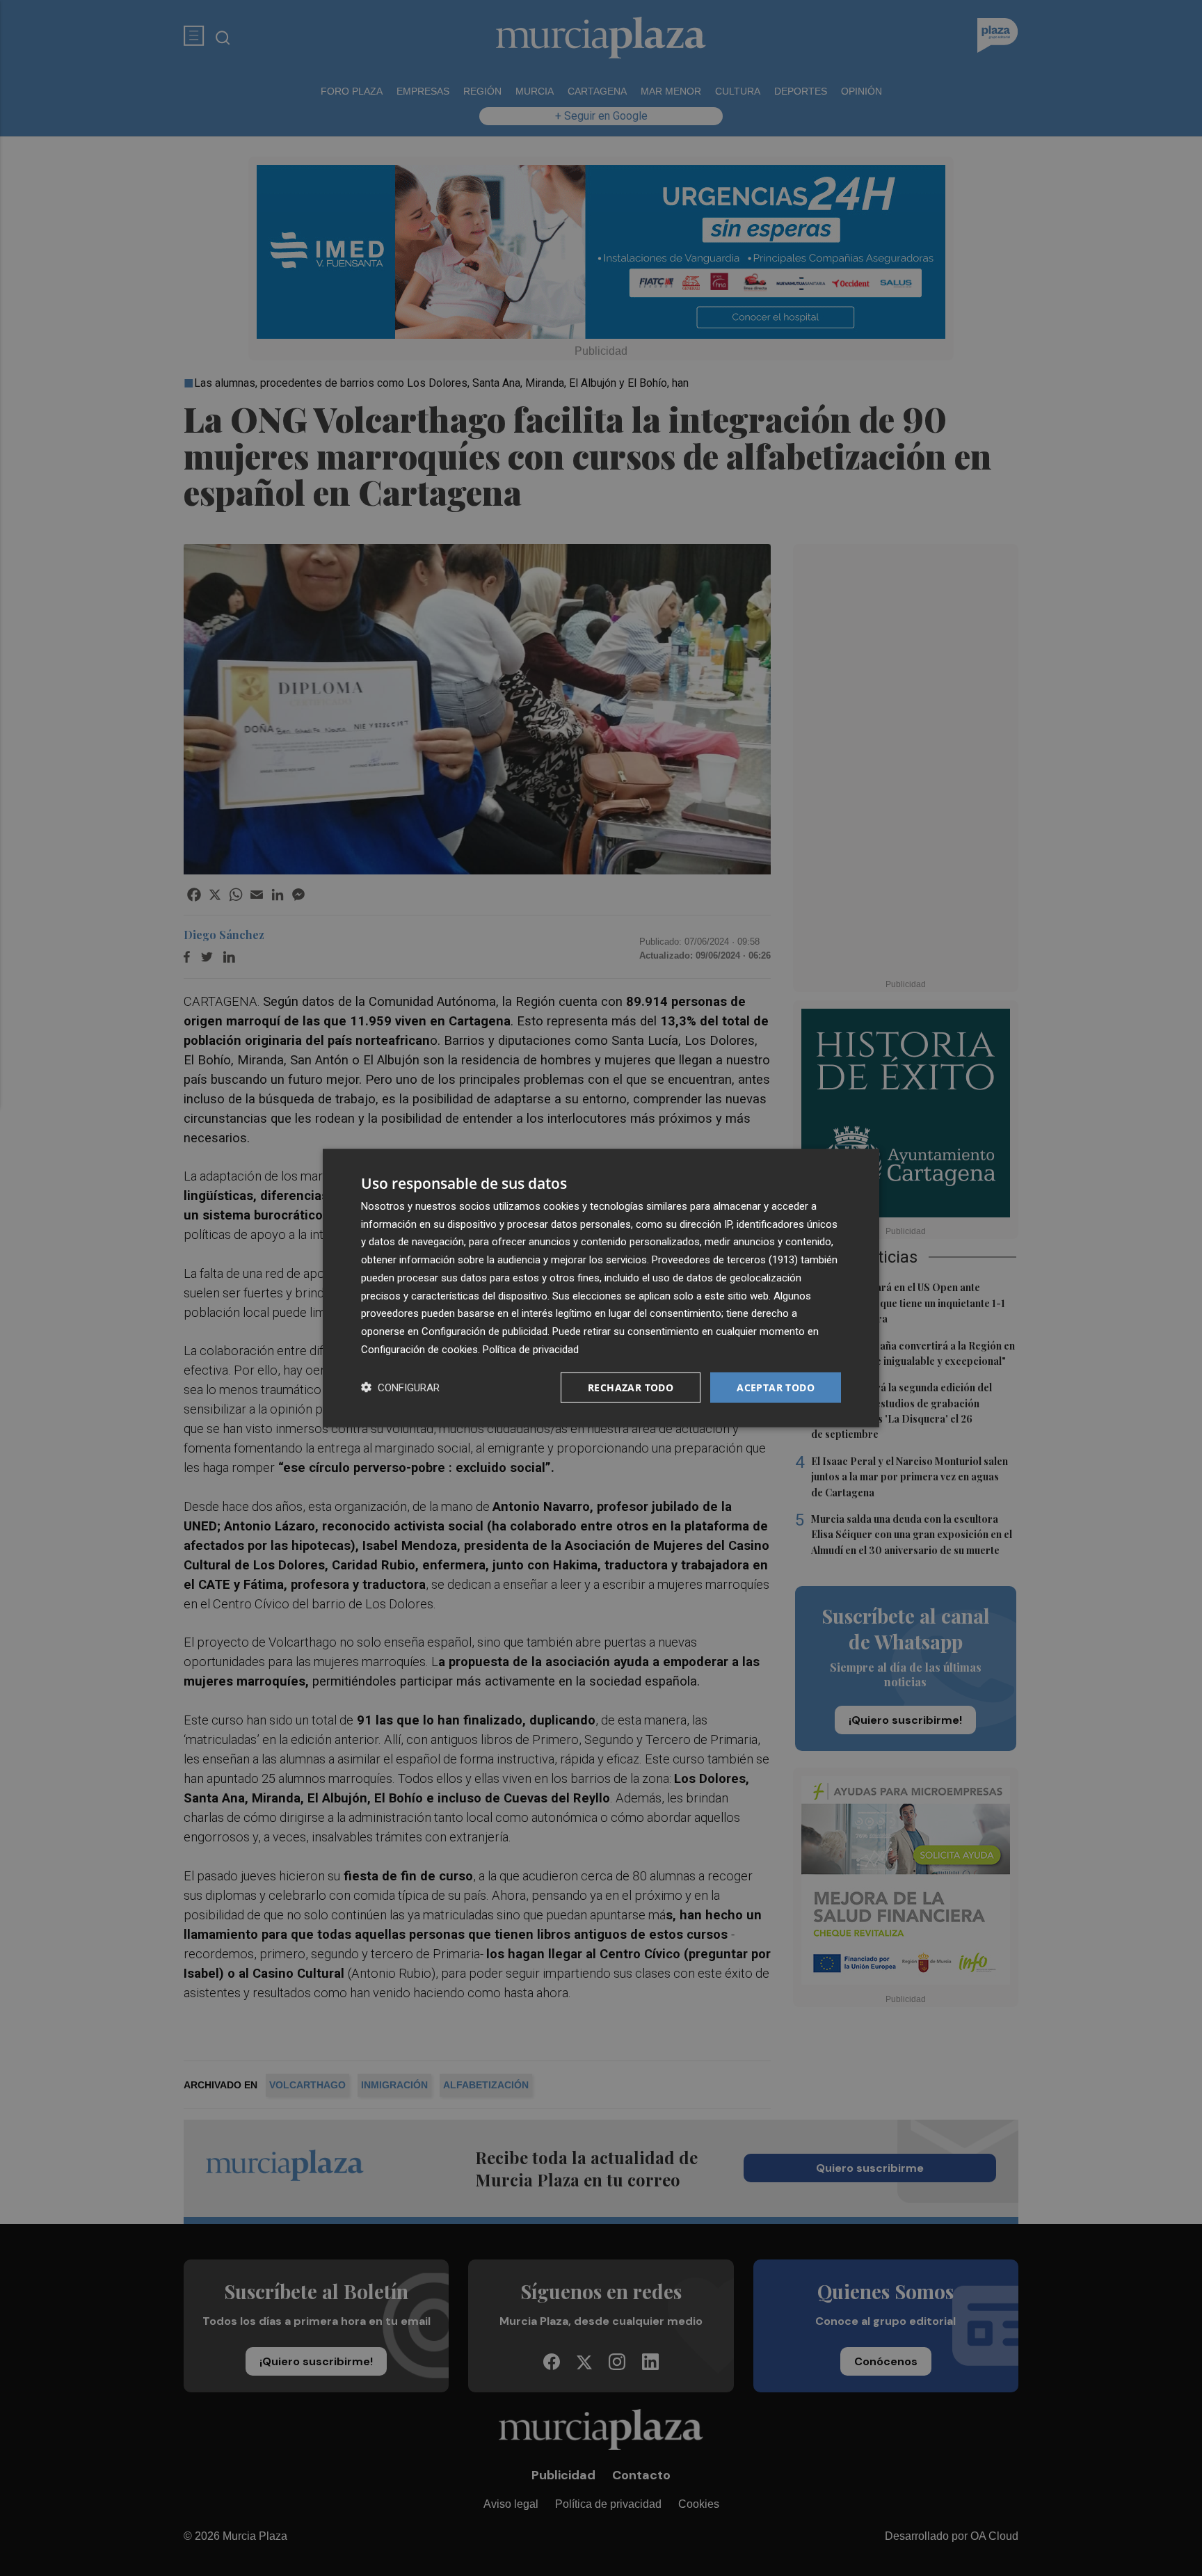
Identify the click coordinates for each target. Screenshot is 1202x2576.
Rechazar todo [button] (631, 1387)
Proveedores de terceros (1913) (725, 1260)
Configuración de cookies (419, 1349)
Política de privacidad (531, 1349)
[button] (400, 1387)
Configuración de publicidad (484, 1331)
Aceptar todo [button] (776, 1387)
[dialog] (601, 1288)
